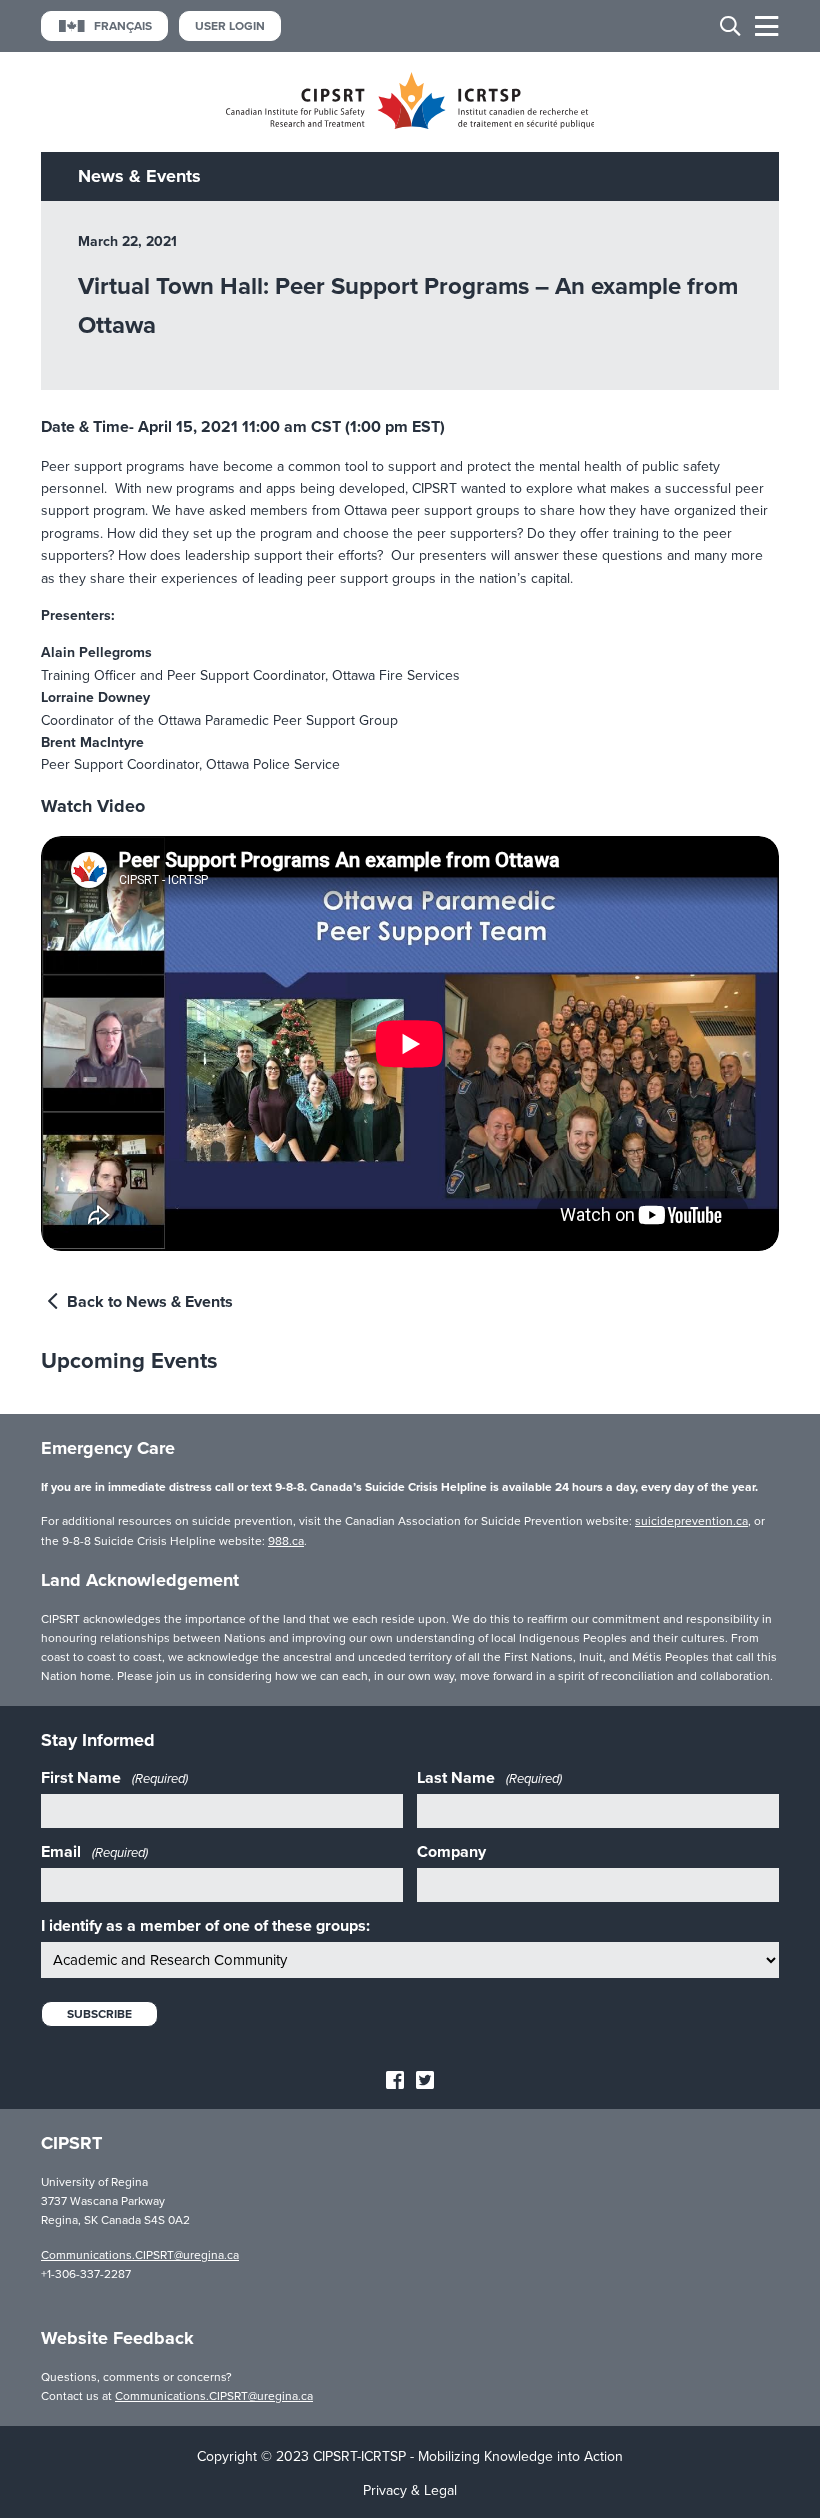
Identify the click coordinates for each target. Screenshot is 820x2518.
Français (123, 26)
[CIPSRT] (410, 124)
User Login (230, 26)
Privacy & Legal (410, 2490)
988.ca (286, 1541)
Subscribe (99, 2014)
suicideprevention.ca (691, 1521)
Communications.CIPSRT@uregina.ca (140, 2255)
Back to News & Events (148, 1302)
